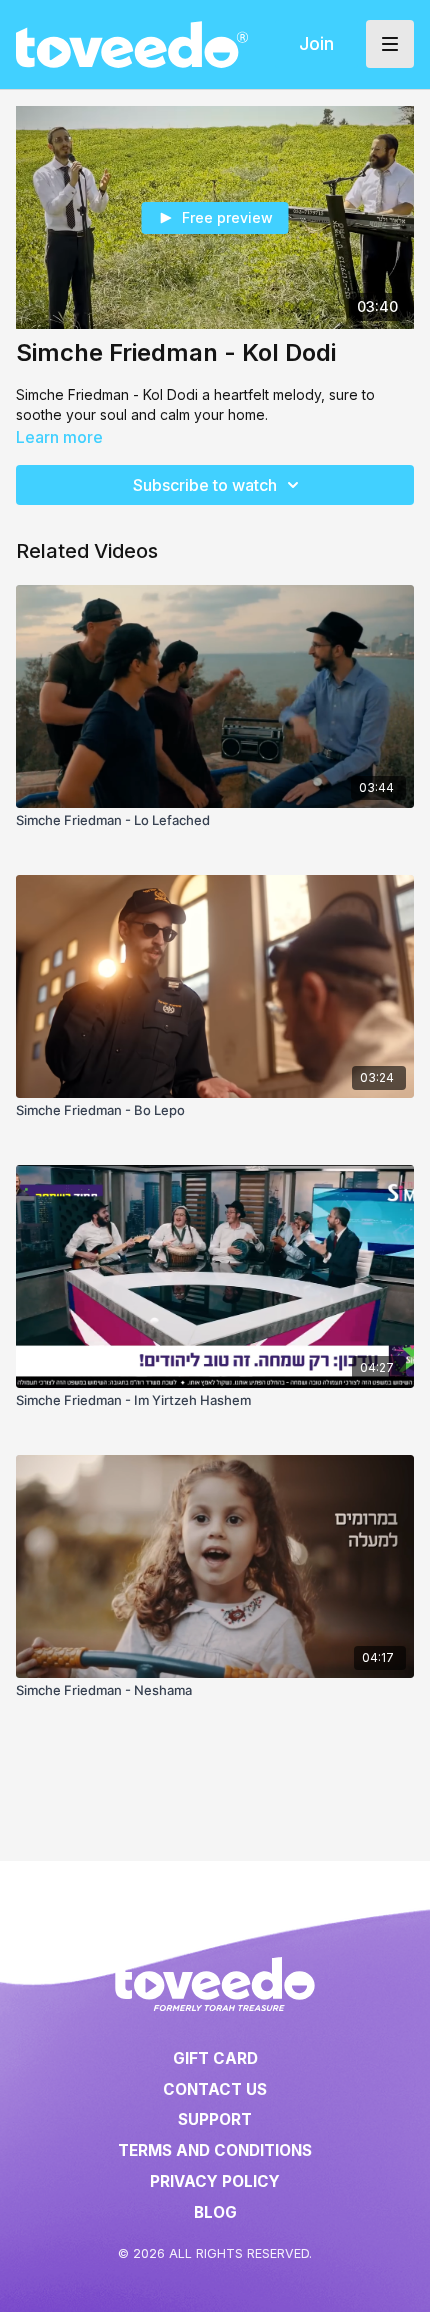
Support (215, 2119)
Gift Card (215, 2058)
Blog (215, 2212)
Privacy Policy (215, 2181)
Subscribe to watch (205, 485)
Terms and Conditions (215, 2150)
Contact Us (215, 2089)
